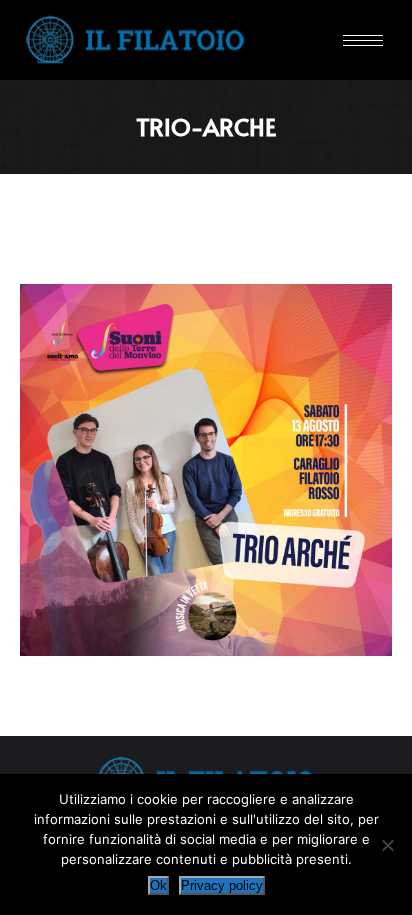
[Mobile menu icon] (363, 40)
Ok (158, 885)
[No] (387, 845)
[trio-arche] (206, 470)
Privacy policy (222, 885)
